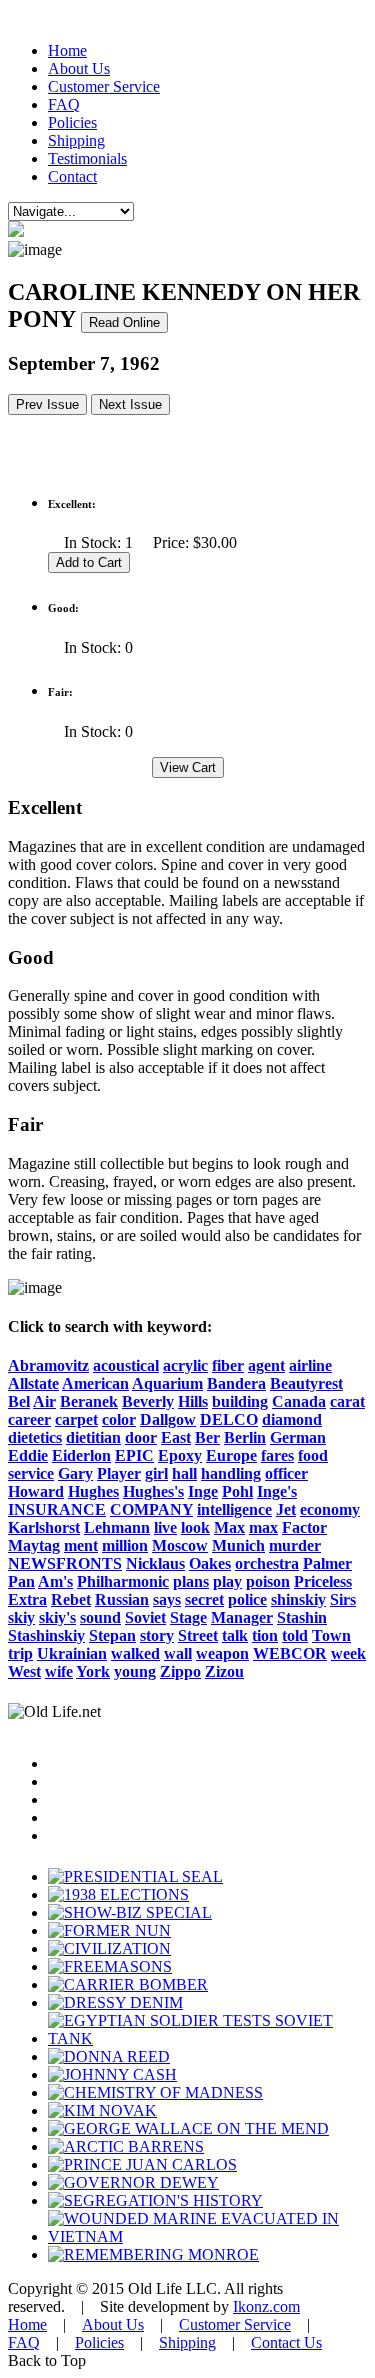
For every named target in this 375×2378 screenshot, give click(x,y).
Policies (72, 122)
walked (135, 1653)
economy (330, 1509)
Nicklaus (155, 1563)
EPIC (134, 1455)
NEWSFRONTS (65, 1563)
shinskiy (298, 1599)
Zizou (224, 1671)
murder (295, 1545)
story (157, 1635)
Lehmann (117, 1527)
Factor (304, 1527)
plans (191, 1581)
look (195, 1527)
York (93, 1671)
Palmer (327, 1563)
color (119, 1419)
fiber (228, 1365)
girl (156, 1473)
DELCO (229, 1419)
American (95, 1383)
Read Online (124, 322)
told (295, 1635)
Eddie (28, 1455)
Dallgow (168, 1419)
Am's (55, 1581)
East (176, 1437)
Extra (27, 1599)
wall (178, 1653)
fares (277, 1455)
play (227, 1581)
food (313, 1455)
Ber (207, 1437)
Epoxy (180, 1455)
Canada (299, 1401)
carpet (76, 1419)
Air (44, 1401)
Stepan (112, 1635)
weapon (222, 1653)
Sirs (343, 1599)
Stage (188, 1617)
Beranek (89, 1401)
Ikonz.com (266, 2306)
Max (229, 1527)
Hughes (93, 1491)
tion (265, 1635)
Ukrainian (72, 1653)
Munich (238, 1545)
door (141, 1437)
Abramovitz (48, 1365)
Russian (122, 1599)
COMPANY (151, 1509)
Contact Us (286, 2342)
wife (59, 1671)
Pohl (237, 1491)
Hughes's (153, 1491)
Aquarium (167, 1383)
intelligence (234, 1509)
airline (310, 1365)
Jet (286, 1509)
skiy (21, 1617)
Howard (36, 1491)
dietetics (35, 1437)
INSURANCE (57, 1509)
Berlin (245, 1437)
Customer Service (104, 86)
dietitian (93, 1437)
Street (198, 1635)
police (247, 1599)
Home (67, 50)
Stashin (302, 1617)
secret (204, 1599)
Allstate (33, 1383)
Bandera (236, 1383)
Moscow (180, 1545)
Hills (193, 1401)
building (240, 1401)
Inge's (277, 1491)
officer (286, 1473)
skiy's (57, 1617)
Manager (242, 1617)
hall (184, 1473)
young (135, 1671)
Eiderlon (81, 1455)
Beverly (148, 1401)
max (263, 1527)
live (165, 1527)
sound (100, 1617)
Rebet (71, 1599)
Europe (231, 1455)
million (125, 1545)
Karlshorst (44, 1527)
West (24, 1671)
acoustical (126, 1365)
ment (81, 1545)
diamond (292, 1419)
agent (266, 1365)
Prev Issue (47, 404)
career (29, 1419)
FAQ (64, 104)
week (348, 1653)
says (167, 1599)
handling (231, 1473)
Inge (203, 1491)
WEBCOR (290, 1653)
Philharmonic (123, 1581)
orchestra (267, 1563)
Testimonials (87, 158)
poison (268, 1581)
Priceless (323, 1581)
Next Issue (130, 404)
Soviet (145, 1617)
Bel (19, 1401)
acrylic (185, 1365)
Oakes (210, 1563)
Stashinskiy (46, 1635)
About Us (79, 68)
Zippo (180, 1671)
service (31, 1473)
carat (347, 1401)
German (298, 1437)
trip (20, 1653)
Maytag (34, 1545)
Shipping (76, 140)
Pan (21, 1581)
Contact (72, 176)
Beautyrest (306, 1383)
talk (235, 1635)
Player (119, 1473)
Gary (75, 1473)
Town (331, 1635)
